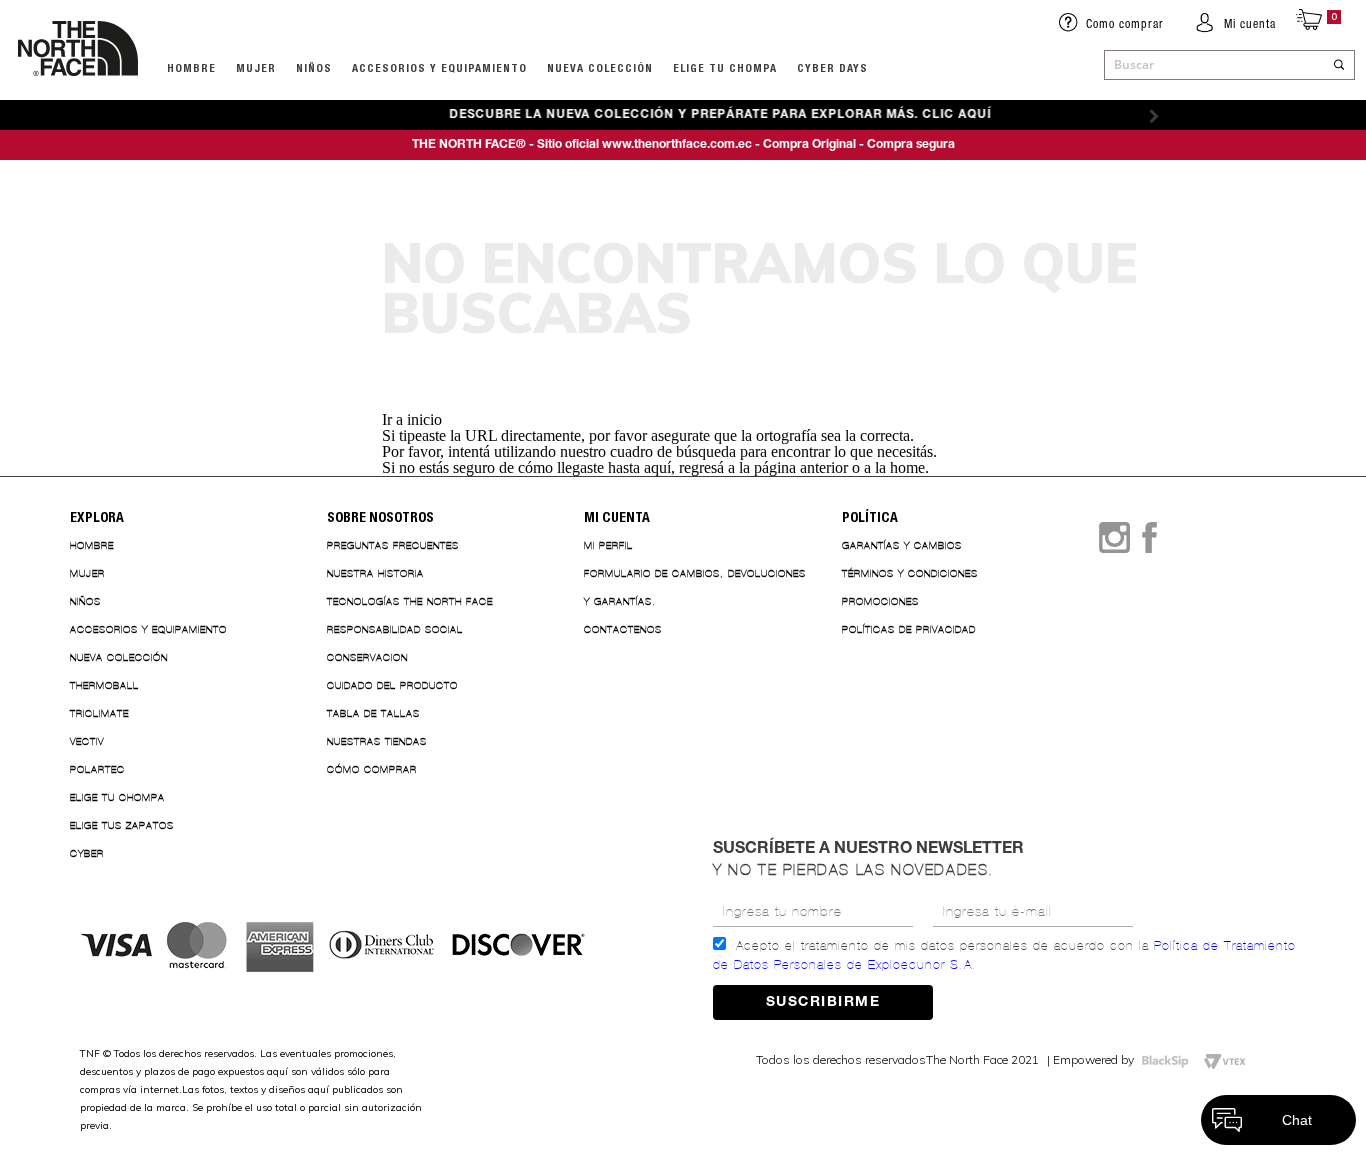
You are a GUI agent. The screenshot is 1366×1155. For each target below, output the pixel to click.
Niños (314, 67)
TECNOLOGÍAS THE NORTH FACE (410, 601)
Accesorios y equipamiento (439, 67)
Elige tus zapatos (122, 825)
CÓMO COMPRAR (372, 769)
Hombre (92, 545)
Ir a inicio (412, 419)
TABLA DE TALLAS (373, 713)
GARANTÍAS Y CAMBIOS (902, 545)
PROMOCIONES (880, 601)
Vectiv (87, 741)
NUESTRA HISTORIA (375, 573)
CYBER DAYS (832, 67)
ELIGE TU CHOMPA (725, 67)
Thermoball (104, 685)
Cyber (87, 853)
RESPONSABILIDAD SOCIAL (395, 629)
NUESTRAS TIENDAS (377, 741)
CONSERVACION (367, 657)
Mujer (256, 67)
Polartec (97, 769)
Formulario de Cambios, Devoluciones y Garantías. (695, 587)
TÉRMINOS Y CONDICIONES (910, 573)
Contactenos (623, 629)
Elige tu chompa (117, 797)
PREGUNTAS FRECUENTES (393, 545)
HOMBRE (191, 67)
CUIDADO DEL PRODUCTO (392, 685)
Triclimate (99, 713)
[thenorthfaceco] (78, 96)
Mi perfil (608, 545)
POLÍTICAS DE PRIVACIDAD (909, 629)
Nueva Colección (119, 657)
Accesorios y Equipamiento (148, 629)
